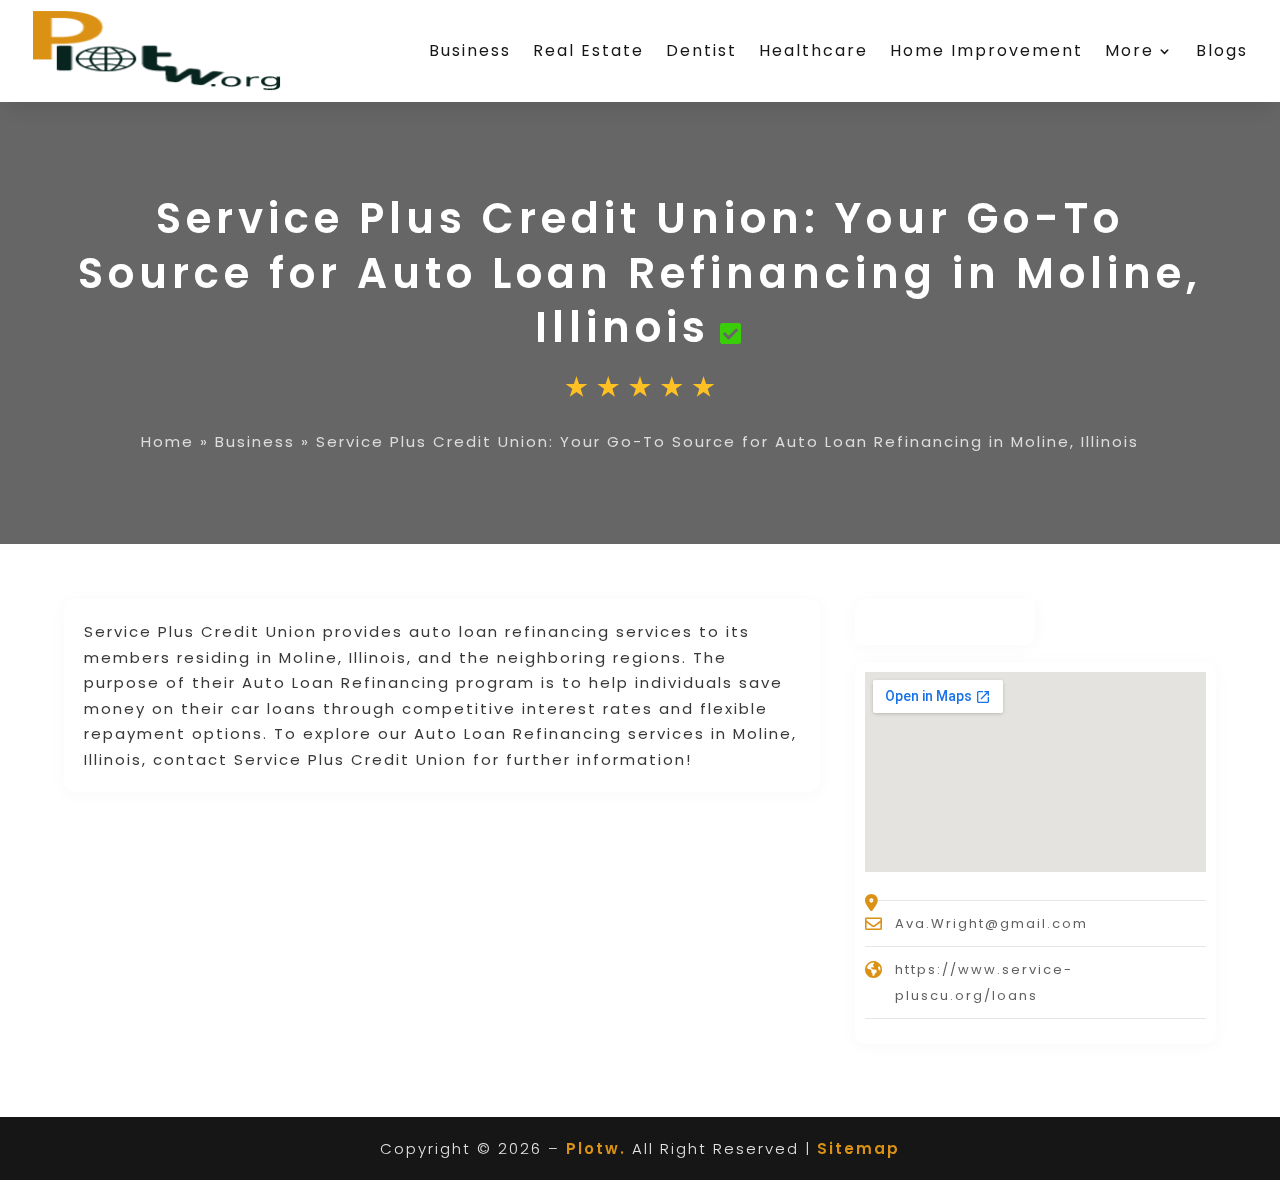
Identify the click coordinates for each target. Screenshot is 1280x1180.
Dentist (701, 50)
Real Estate (588, 50)
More (1129, 50)
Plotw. (596, 1148)
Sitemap (858, 1148)
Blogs (1222, 50)
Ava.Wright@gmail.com (991, 923)
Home (167, 441)
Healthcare (813, 50)
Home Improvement (986, 50)
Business (470, 50)
